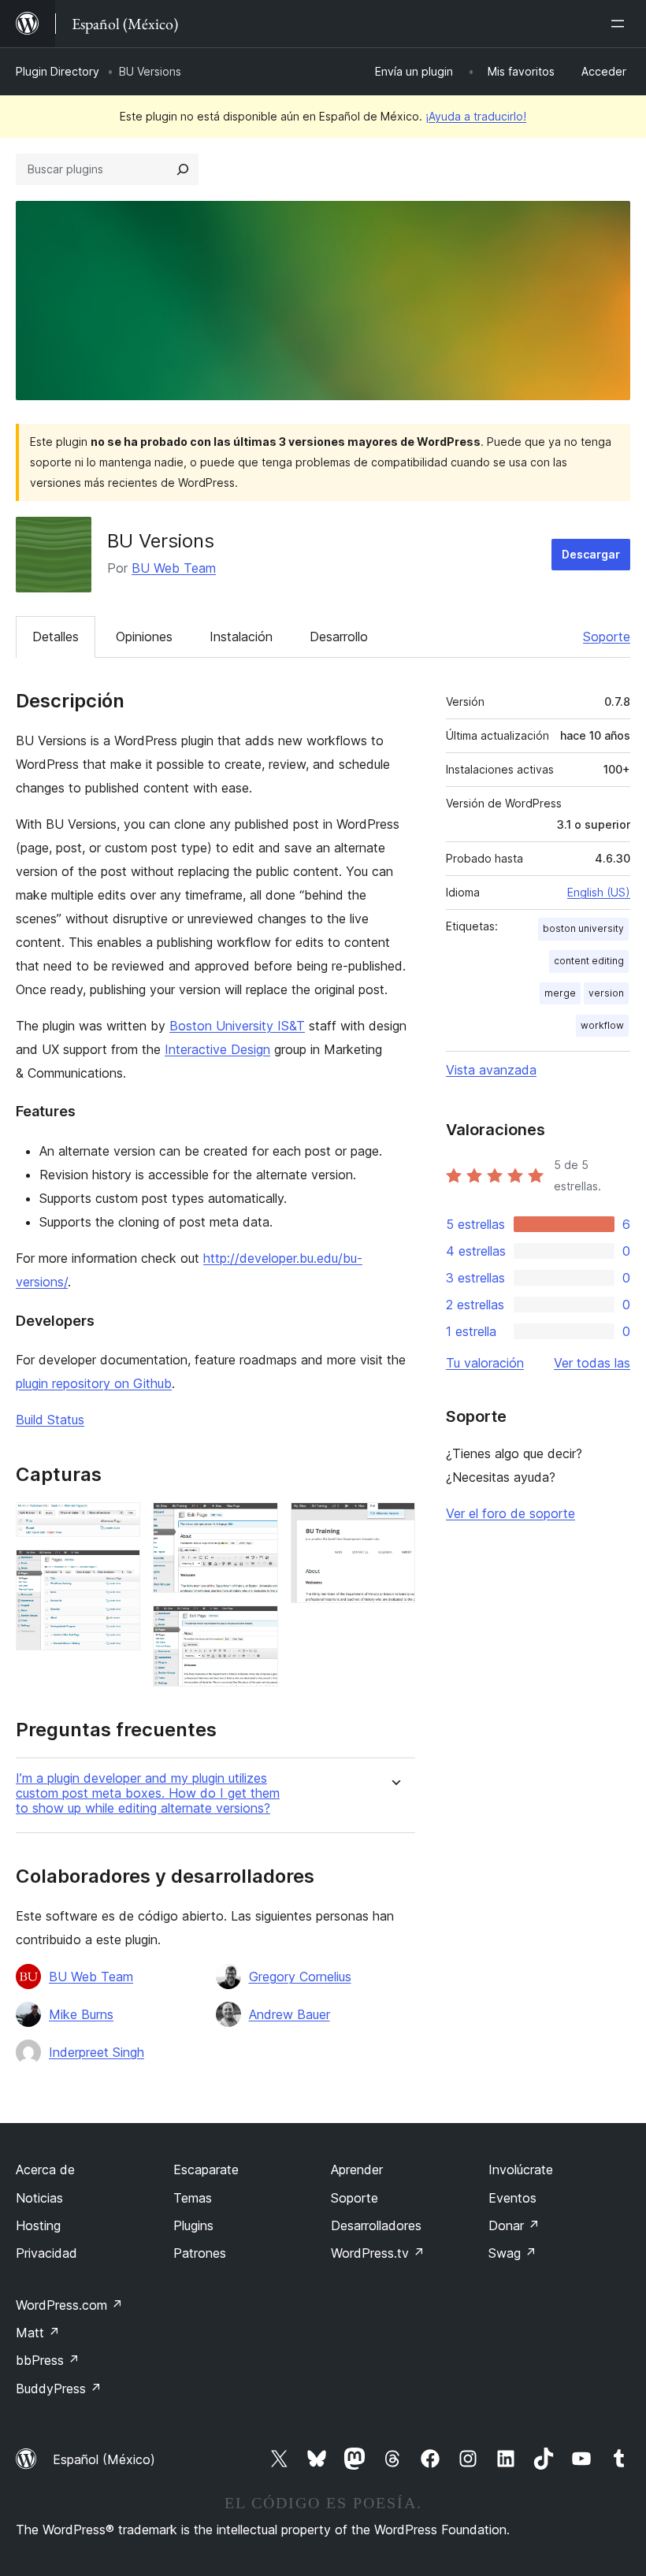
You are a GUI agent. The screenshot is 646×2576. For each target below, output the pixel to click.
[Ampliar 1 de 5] (119, 1524)
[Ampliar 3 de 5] (257, 1524)
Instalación (241, 637)
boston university (583, 928)
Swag (512, 2253)
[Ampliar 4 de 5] (257, 1627)
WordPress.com (69, 2305)
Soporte (607, 637)
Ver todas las (592, 1363)
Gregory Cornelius (300, 1977)
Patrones (200, 2253)
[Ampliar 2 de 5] (119, 1571)
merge (560, 993)
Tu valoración (485, 1363)
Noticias (39, 2198)
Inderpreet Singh (97, 2052)
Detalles (56, 637)
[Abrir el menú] (621, 24)
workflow (602, 1025)
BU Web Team (174, 568)
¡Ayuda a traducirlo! (476, 116)
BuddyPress (59, 2389)
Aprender (357, 2170)
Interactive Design (217, 1049)
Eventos (512, 2198)
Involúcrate (521, 2170)
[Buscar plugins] (183, 169)
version (606, 993)
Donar (514, 2225)
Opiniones (144, 637)
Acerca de (45, 2170)
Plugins (193, 2225)
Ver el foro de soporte (510, 1513)
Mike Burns (81, 2014)
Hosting (38, 2225)
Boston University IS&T (237, 1026)
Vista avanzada (491, 1070)
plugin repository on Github (94, 1383)
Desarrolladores (376, 2225)
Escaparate (206, 2170)
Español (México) (104, 2459)
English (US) (599, 892)
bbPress (48, 2360)
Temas (193, 2198)
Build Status (50, 1420)
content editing (589, 961)
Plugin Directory (58, 71)
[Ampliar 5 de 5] (394, 1524)
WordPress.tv (378, 2253)
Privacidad (46, 2253)
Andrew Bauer (290, 2014)
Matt (38, 2333)
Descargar (591, 554)
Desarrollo (339, 637)
